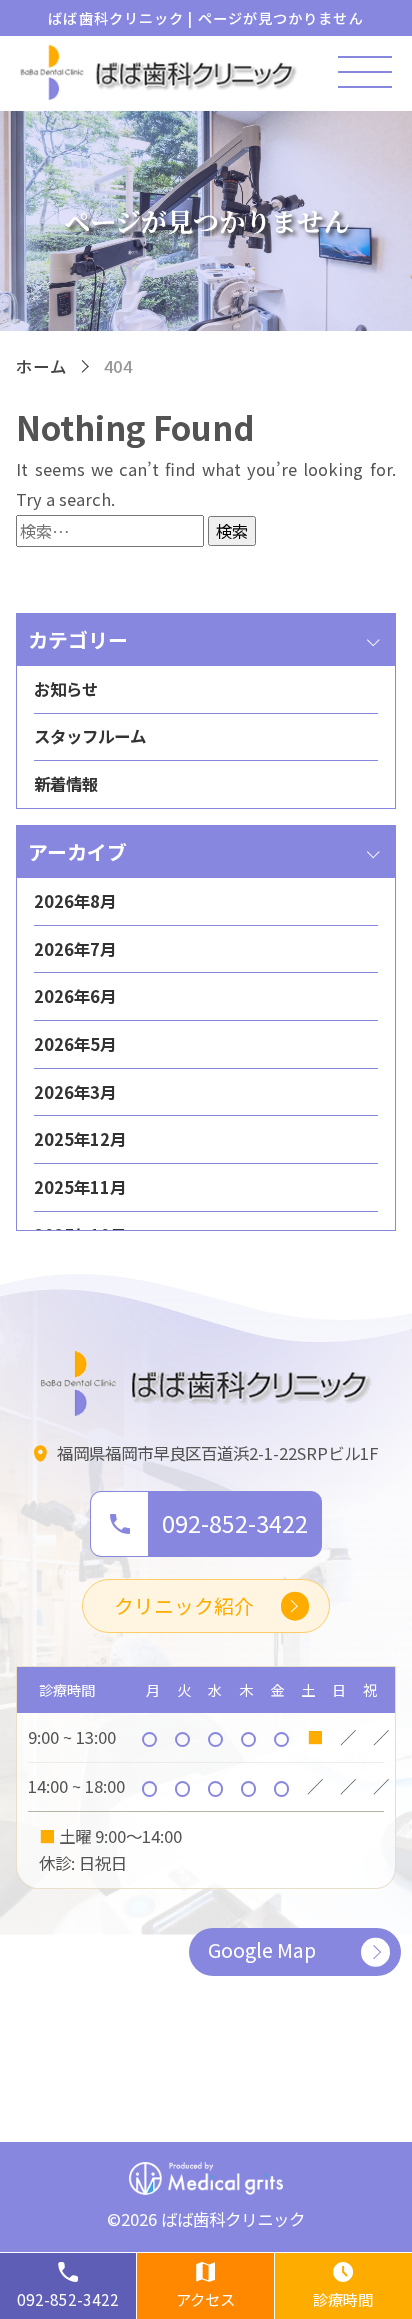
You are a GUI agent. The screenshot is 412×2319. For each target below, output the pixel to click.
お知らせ (66, 689)
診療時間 (343, 2299)
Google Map (262, 1949)
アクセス (205, 2299)
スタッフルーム (90, 736)
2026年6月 (75, 996)
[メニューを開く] (365, 72)
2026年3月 (75, 1092)
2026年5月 (75, 1044)
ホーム (41, 366)
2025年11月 (80, 1187)
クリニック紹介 (184, 1605)
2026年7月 (75, 949)
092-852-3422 (68, 2299)
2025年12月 (80, 1139)
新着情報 (66, 784)
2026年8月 (75, 901)
